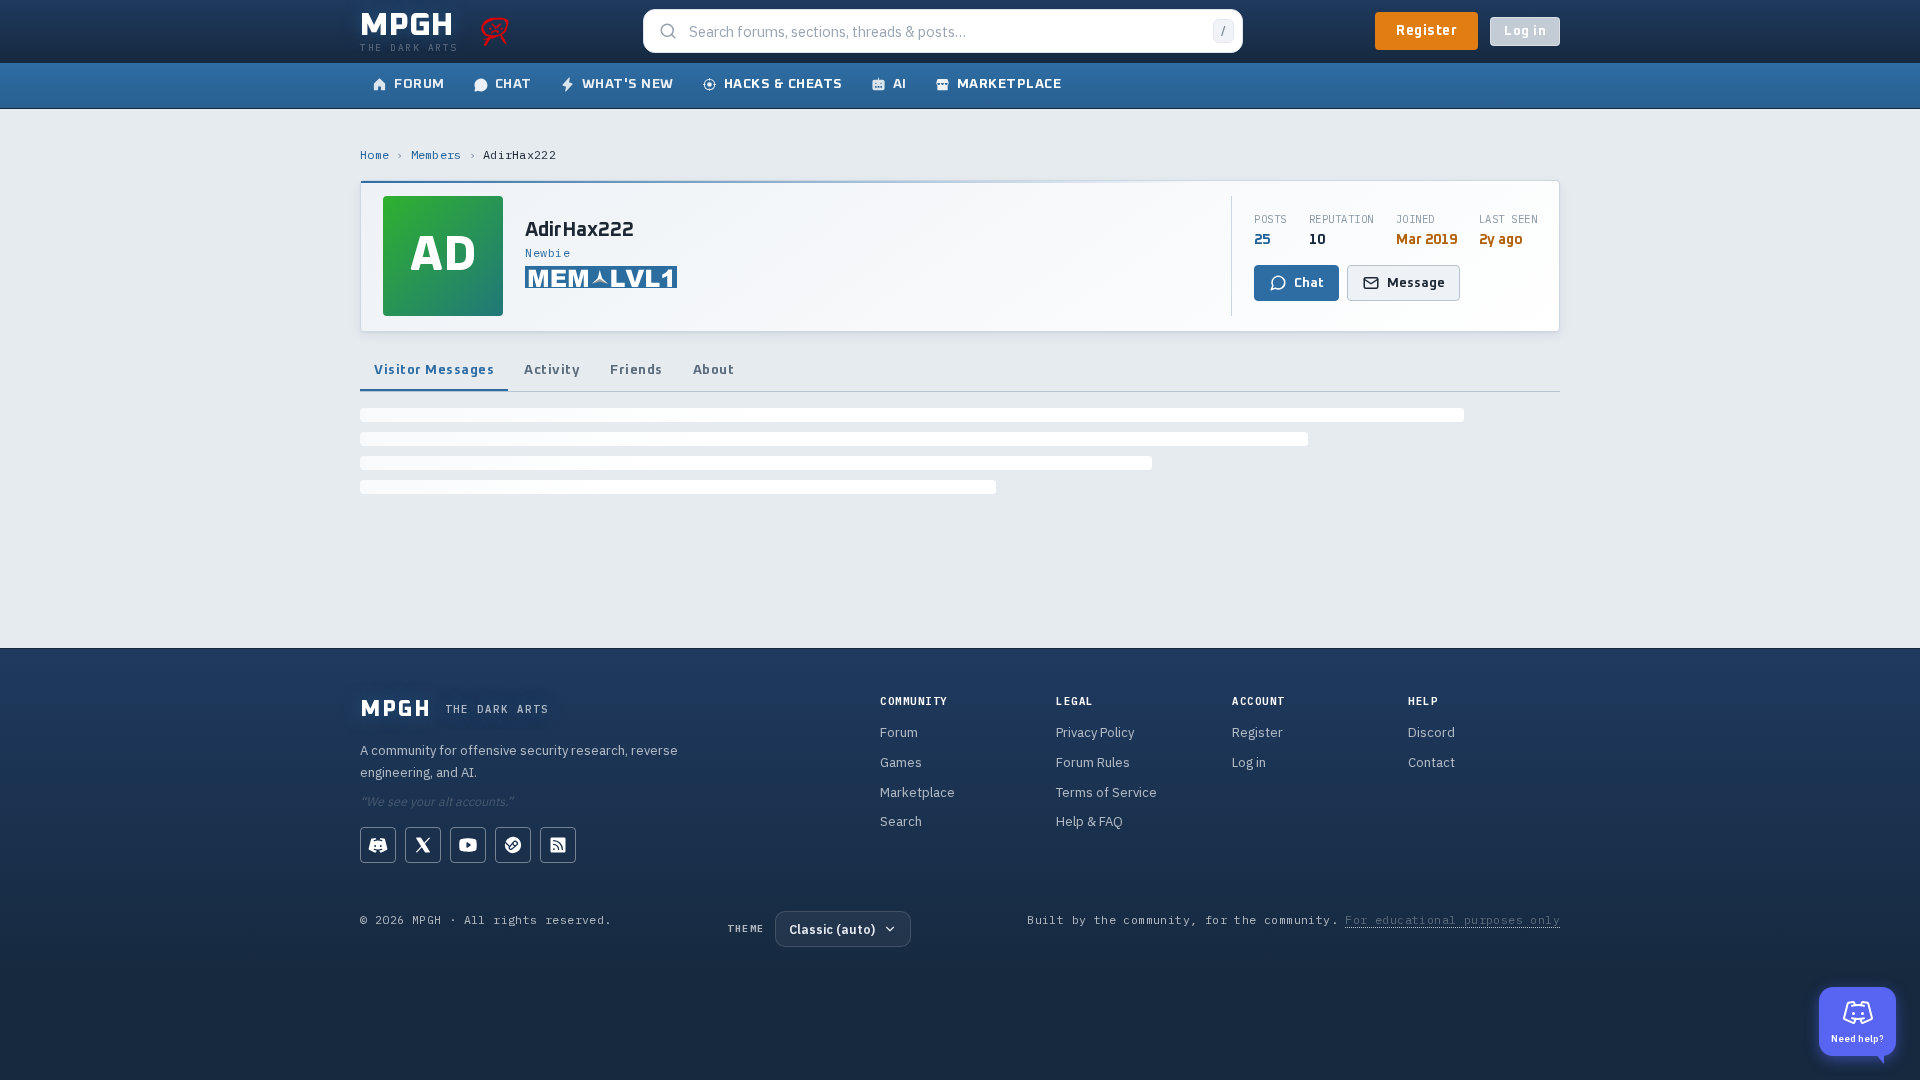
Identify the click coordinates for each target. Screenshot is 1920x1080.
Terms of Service (1106, 792)
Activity (552, 370)
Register (1426, 31)
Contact (1431, 762)
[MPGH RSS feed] (558, 845)
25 (1262, 240)
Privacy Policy (1095, 732)
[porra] (495, 31)
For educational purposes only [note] (1452, 919)
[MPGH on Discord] (378, 845)
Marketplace (917, 792)
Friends (636, 370)
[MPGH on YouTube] (468, 845)
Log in (1525, 31)
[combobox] (945, 31)
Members (436, 154)
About (714, 370)
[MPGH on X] (423, 845)
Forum (899, 732)
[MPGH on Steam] (513, 845)
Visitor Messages (434, 370)
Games (901, 762)
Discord (1431, 732)
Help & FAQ (1089, 821)
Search (901, 821)
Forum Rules (1093, 762)
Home (374, 154)
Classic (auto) (832, 929)
